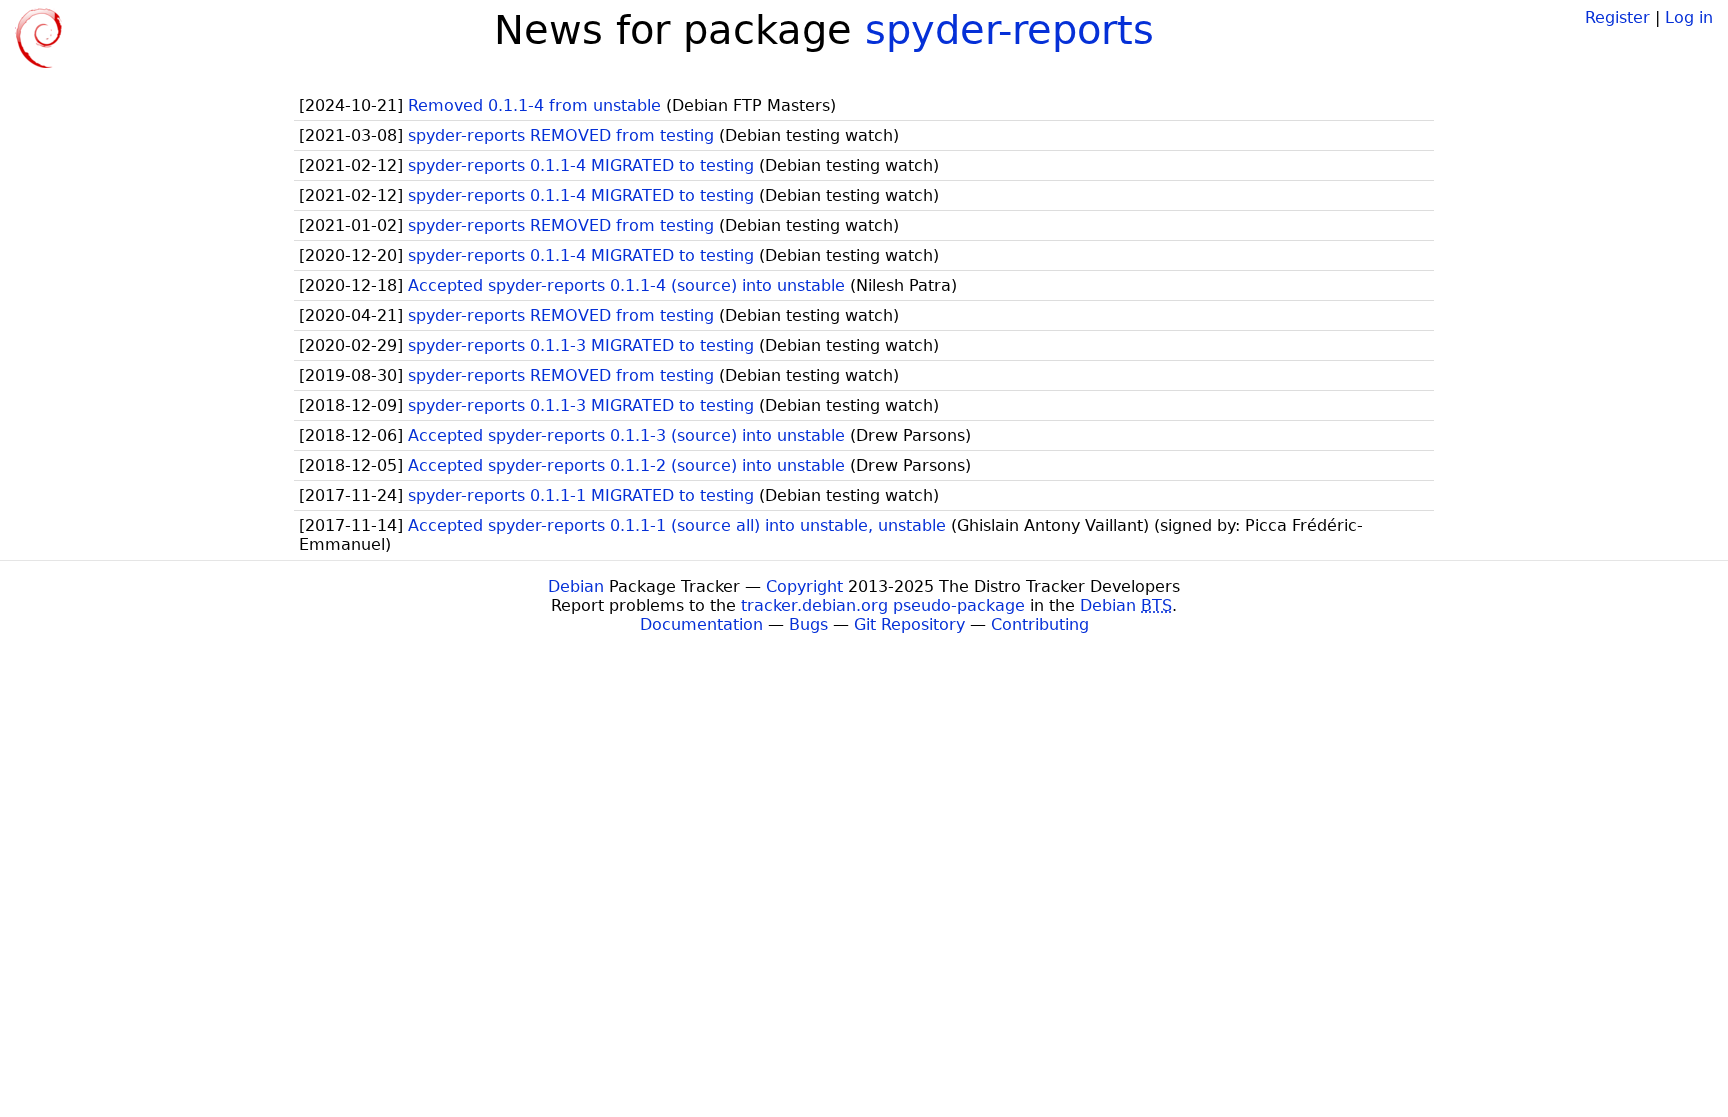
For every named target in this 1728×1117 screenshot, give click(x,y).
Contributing (1040, 624)
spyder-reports (1009, 30)
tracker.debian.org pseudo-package (883, 605)
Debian (576, 586)
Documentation (701, 624)
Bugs (808, 624)
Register (1617, 17)
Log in (1689, 17)
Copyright (804, 586)
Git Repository (909, 624)
